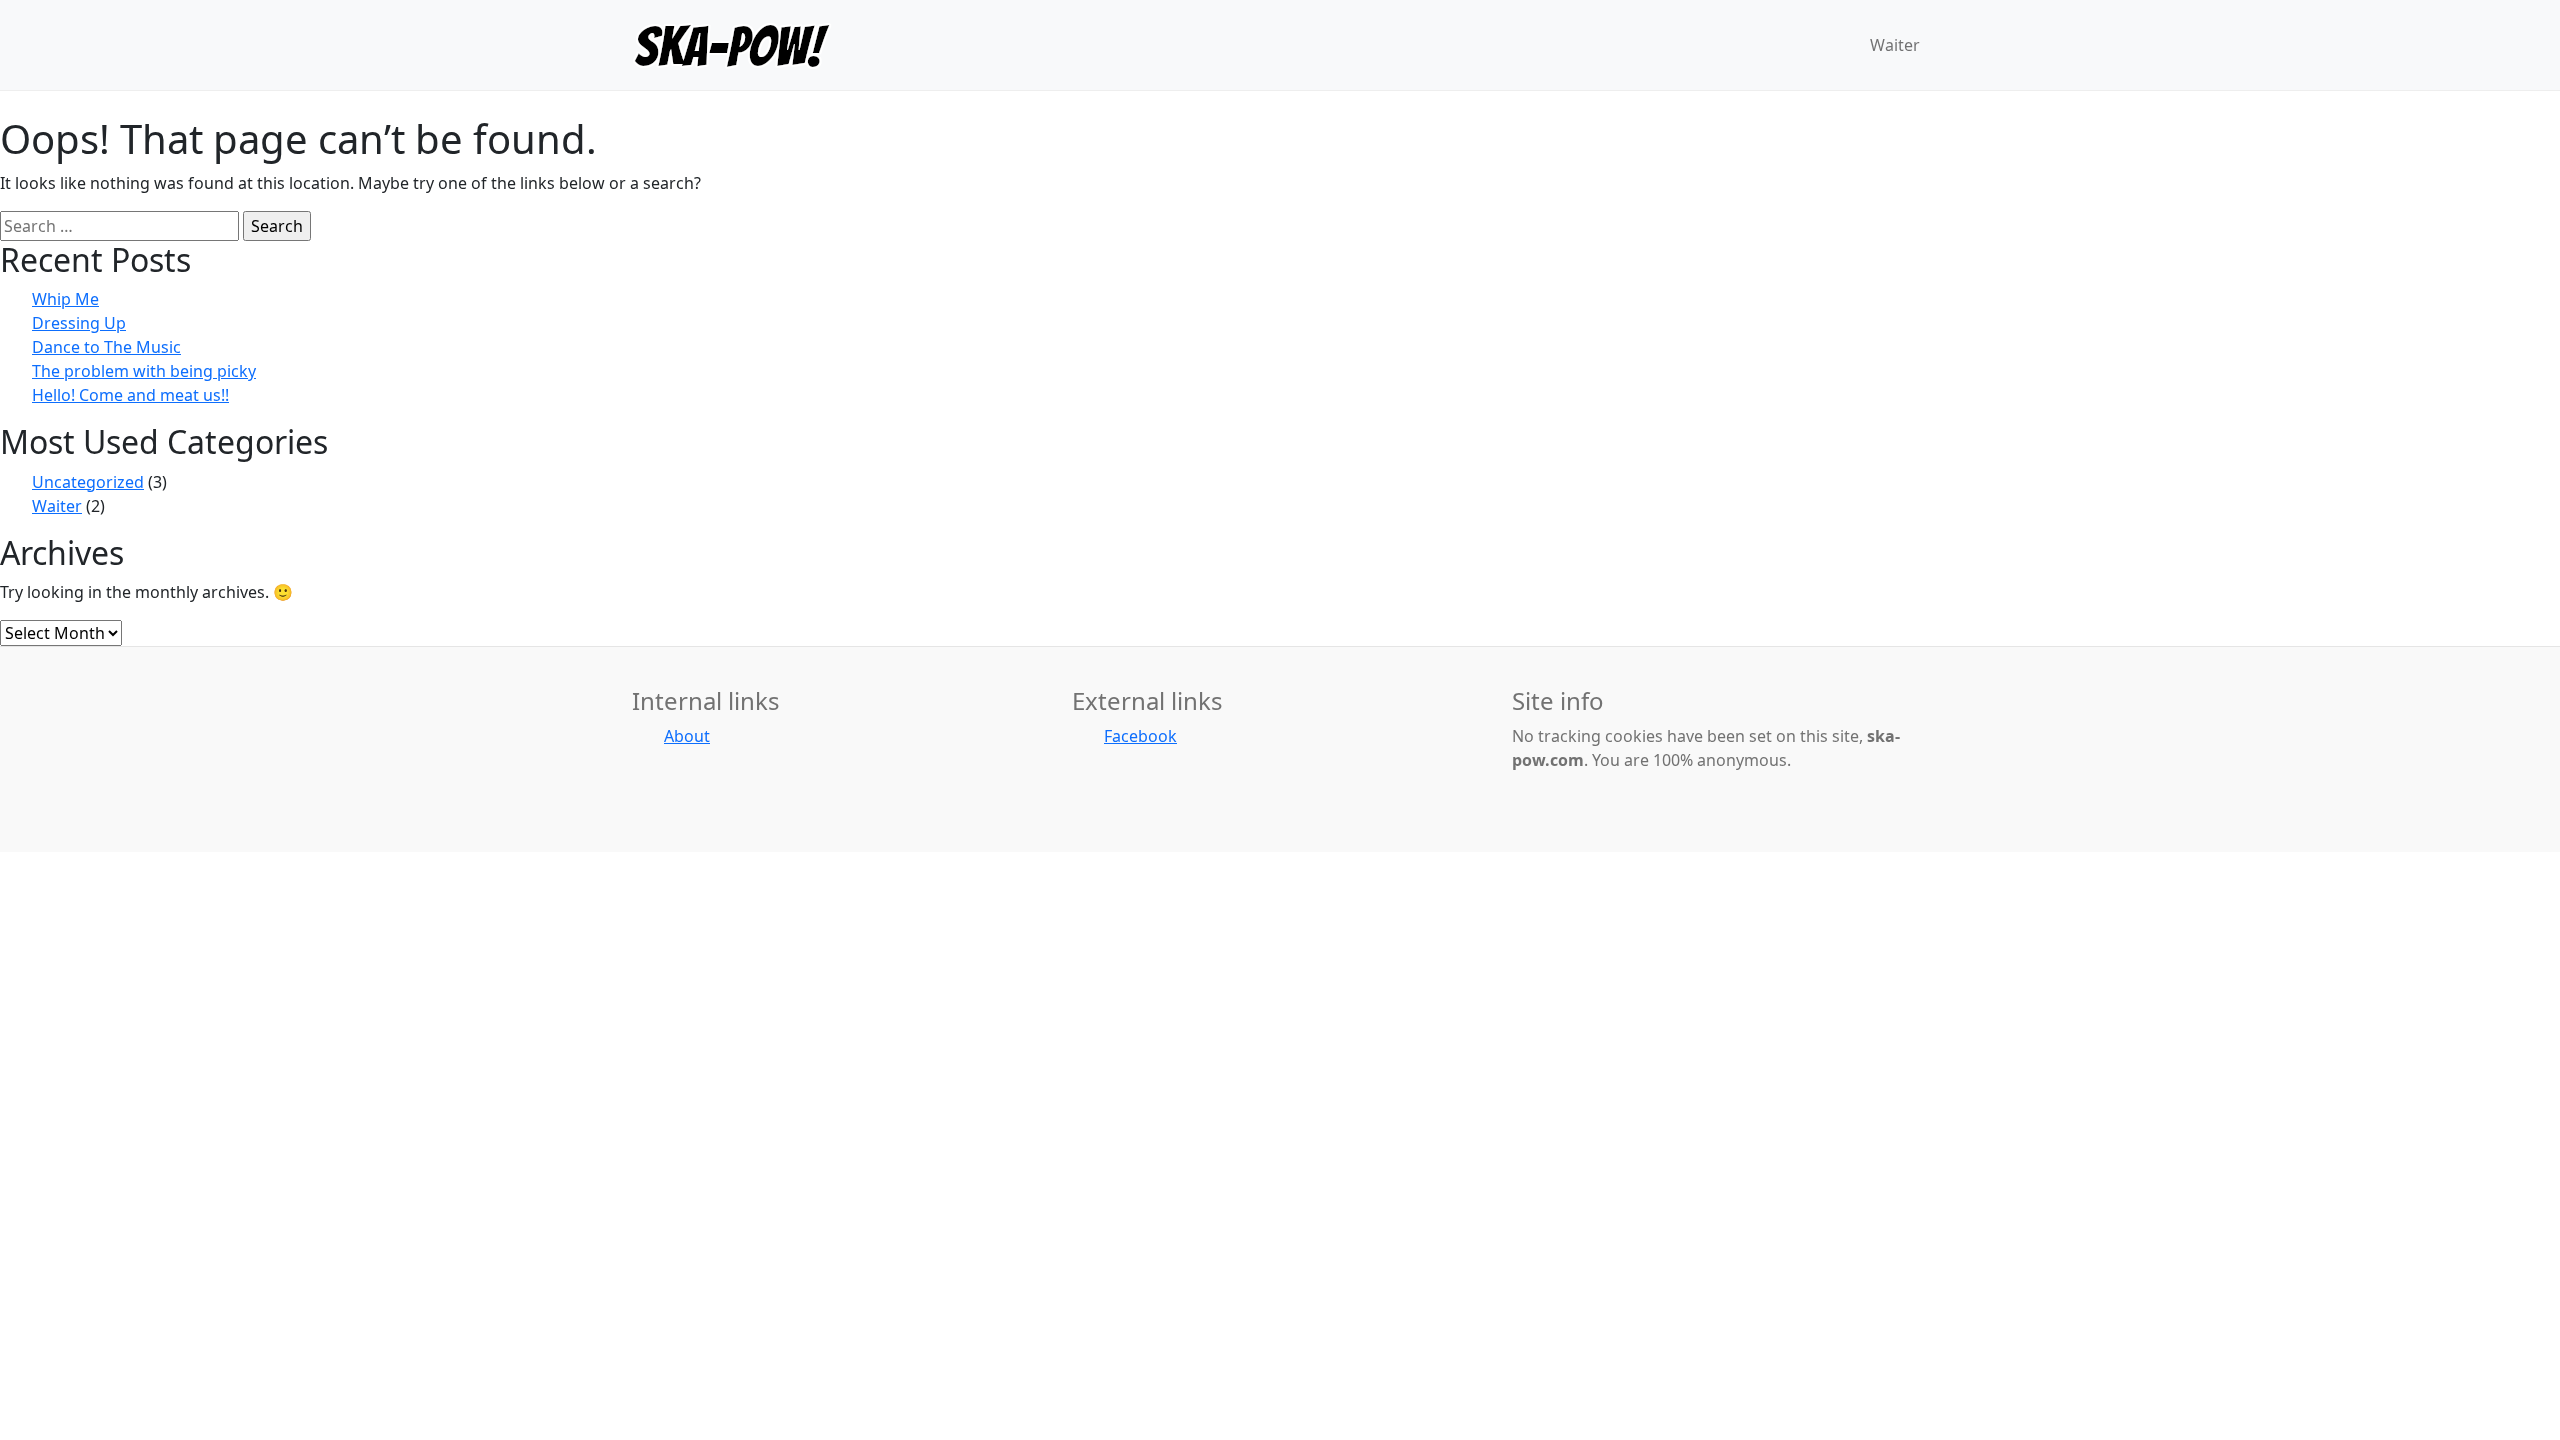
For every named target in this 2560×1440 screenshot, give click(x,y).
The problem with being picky (144, 371)
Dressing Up (79, 323)
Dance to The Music (106, 347)
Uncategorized (88, 482)
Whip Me (65, 299)
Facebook (1140, 736)
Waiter (57, 506)
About (687, 736)
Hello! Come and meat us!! (130, 395)
